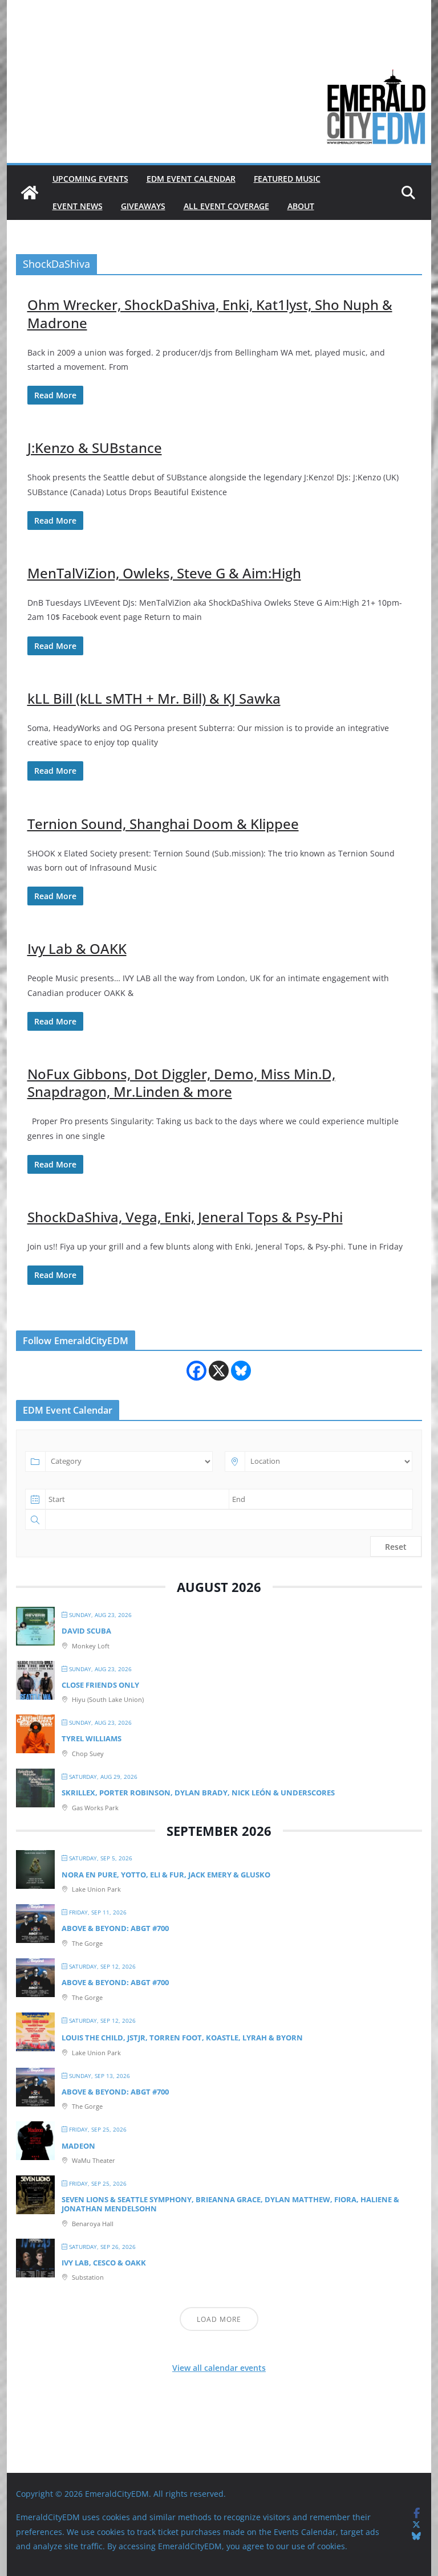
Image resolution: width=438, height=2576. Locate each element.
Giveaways (143, 206)
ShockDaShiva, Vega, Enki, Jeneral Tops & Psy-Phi (185, 1217)
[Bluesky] (241, 1371)
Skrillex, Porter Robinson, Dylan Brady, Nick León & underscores (198, 1793)
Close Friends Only (100, 1685)
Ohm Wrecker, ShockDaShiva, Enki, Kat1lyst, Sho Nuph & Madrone (210, 313)
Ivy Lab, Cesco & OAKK (104, 2263)
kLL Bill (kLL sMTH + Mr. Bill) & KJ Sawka (154, 698)
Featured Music (287, 179)
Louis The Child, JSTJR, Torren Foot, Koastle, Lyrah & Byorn (182, 2038)
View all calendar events (219, 2368)
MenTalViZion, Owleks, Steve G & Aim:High (164, 573)
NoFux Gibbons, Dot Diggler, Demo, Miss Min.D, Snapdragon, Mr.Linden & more (181, 1083)
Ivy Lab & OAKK (77, 948)
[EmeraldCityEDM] (30, 193)
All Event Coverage (226, 206)
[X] (219, 1371)
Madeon (78, 2146)
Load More (219, 2319)
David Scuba (86, 1631)
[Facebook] (196, 1371)
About (301, 206)
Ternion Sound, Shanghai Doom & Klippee (163, 824)
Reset (396, 1547)
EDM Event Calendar (191, 179)
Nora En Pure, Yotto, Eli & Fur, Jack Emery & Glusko (166, 1875)
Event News (78, 206)
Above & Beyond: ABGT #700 (115, 1928)
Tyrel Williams (92, 1738)
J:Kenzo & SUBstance (95, 448)
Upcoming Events (90, 179)
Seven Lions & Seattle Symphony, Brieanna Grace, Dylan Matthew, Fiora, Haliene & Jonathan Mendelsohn (230, 2204)
